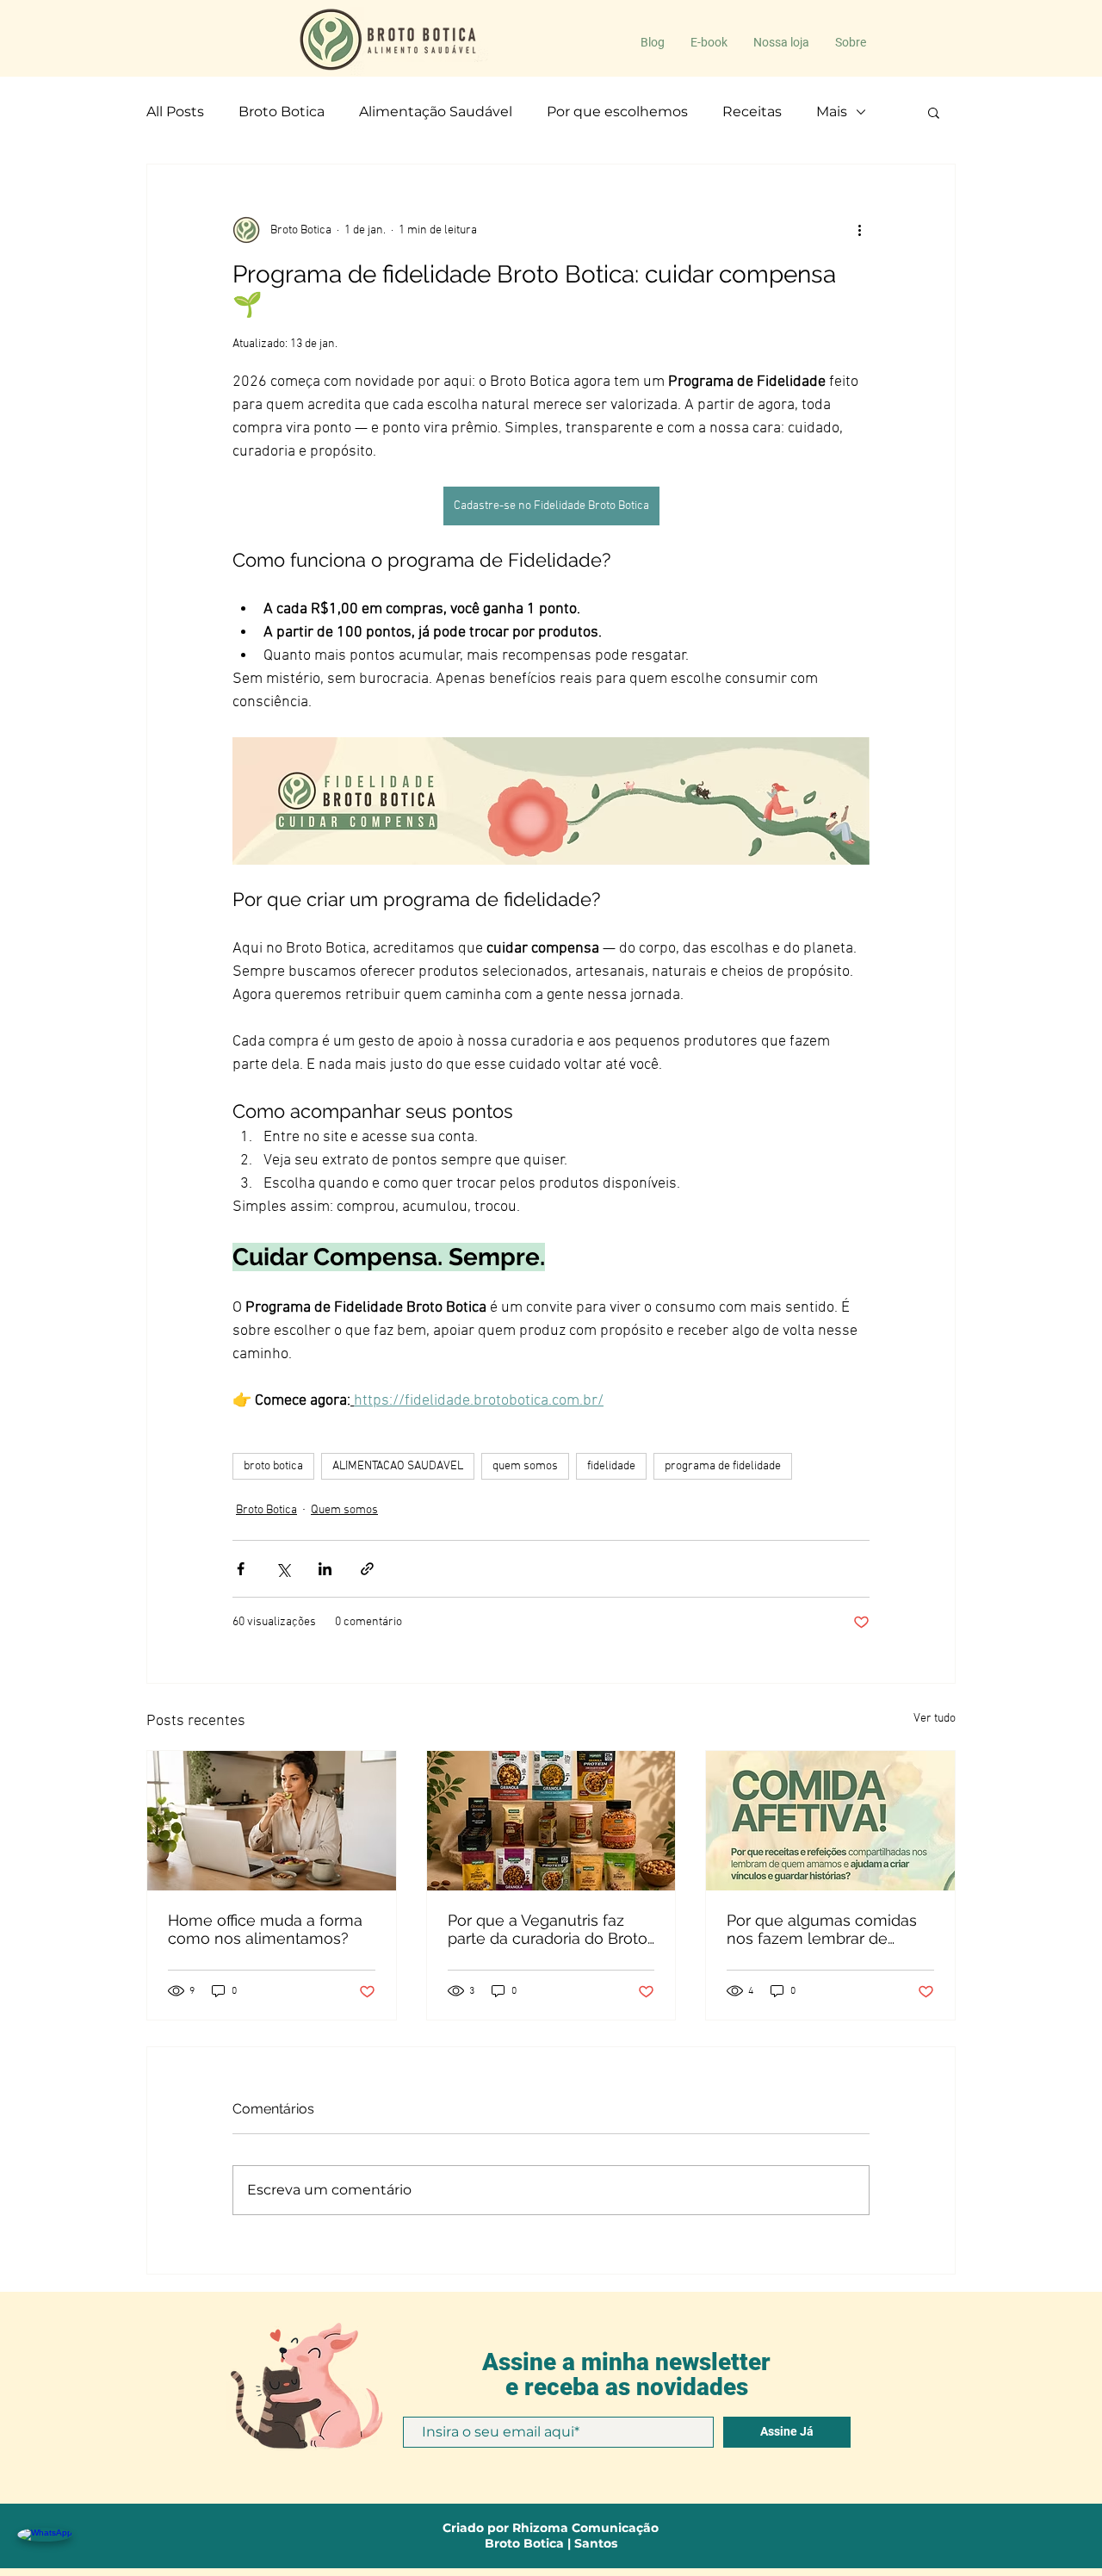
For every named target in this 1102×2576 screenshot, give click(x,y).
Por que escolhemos (617, 112)
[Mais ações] (859, 230)
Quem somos (344, 1510)
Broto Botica (282, 112)
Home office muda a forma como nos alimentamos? (265, 1929)
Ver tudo (935, 1719)
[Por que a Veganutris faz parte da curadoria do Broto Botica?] (551, 1821)
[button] (934, 112)
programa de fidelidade (723, 1466)
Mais (832, 112)
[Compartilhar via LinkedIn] (325, 1569)
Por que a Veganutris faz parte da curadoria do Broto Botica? (548, 1929)
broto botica (273, 1466)
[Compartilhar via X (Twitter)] (283, 1569)
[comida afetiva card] (830, 1821)
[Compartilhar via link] (367, 1569)
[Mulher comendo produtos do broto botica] (272, 1821)
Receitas (752, 112)
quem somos (525, 1466)
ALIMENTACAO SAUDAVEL (398, 1466)
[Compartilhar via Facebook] (241, 1569)
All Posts (175, 112)
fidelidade (611, 1466)
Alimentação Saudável (436, 112)
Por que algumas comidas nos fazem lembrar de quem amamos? (822, 1929)
